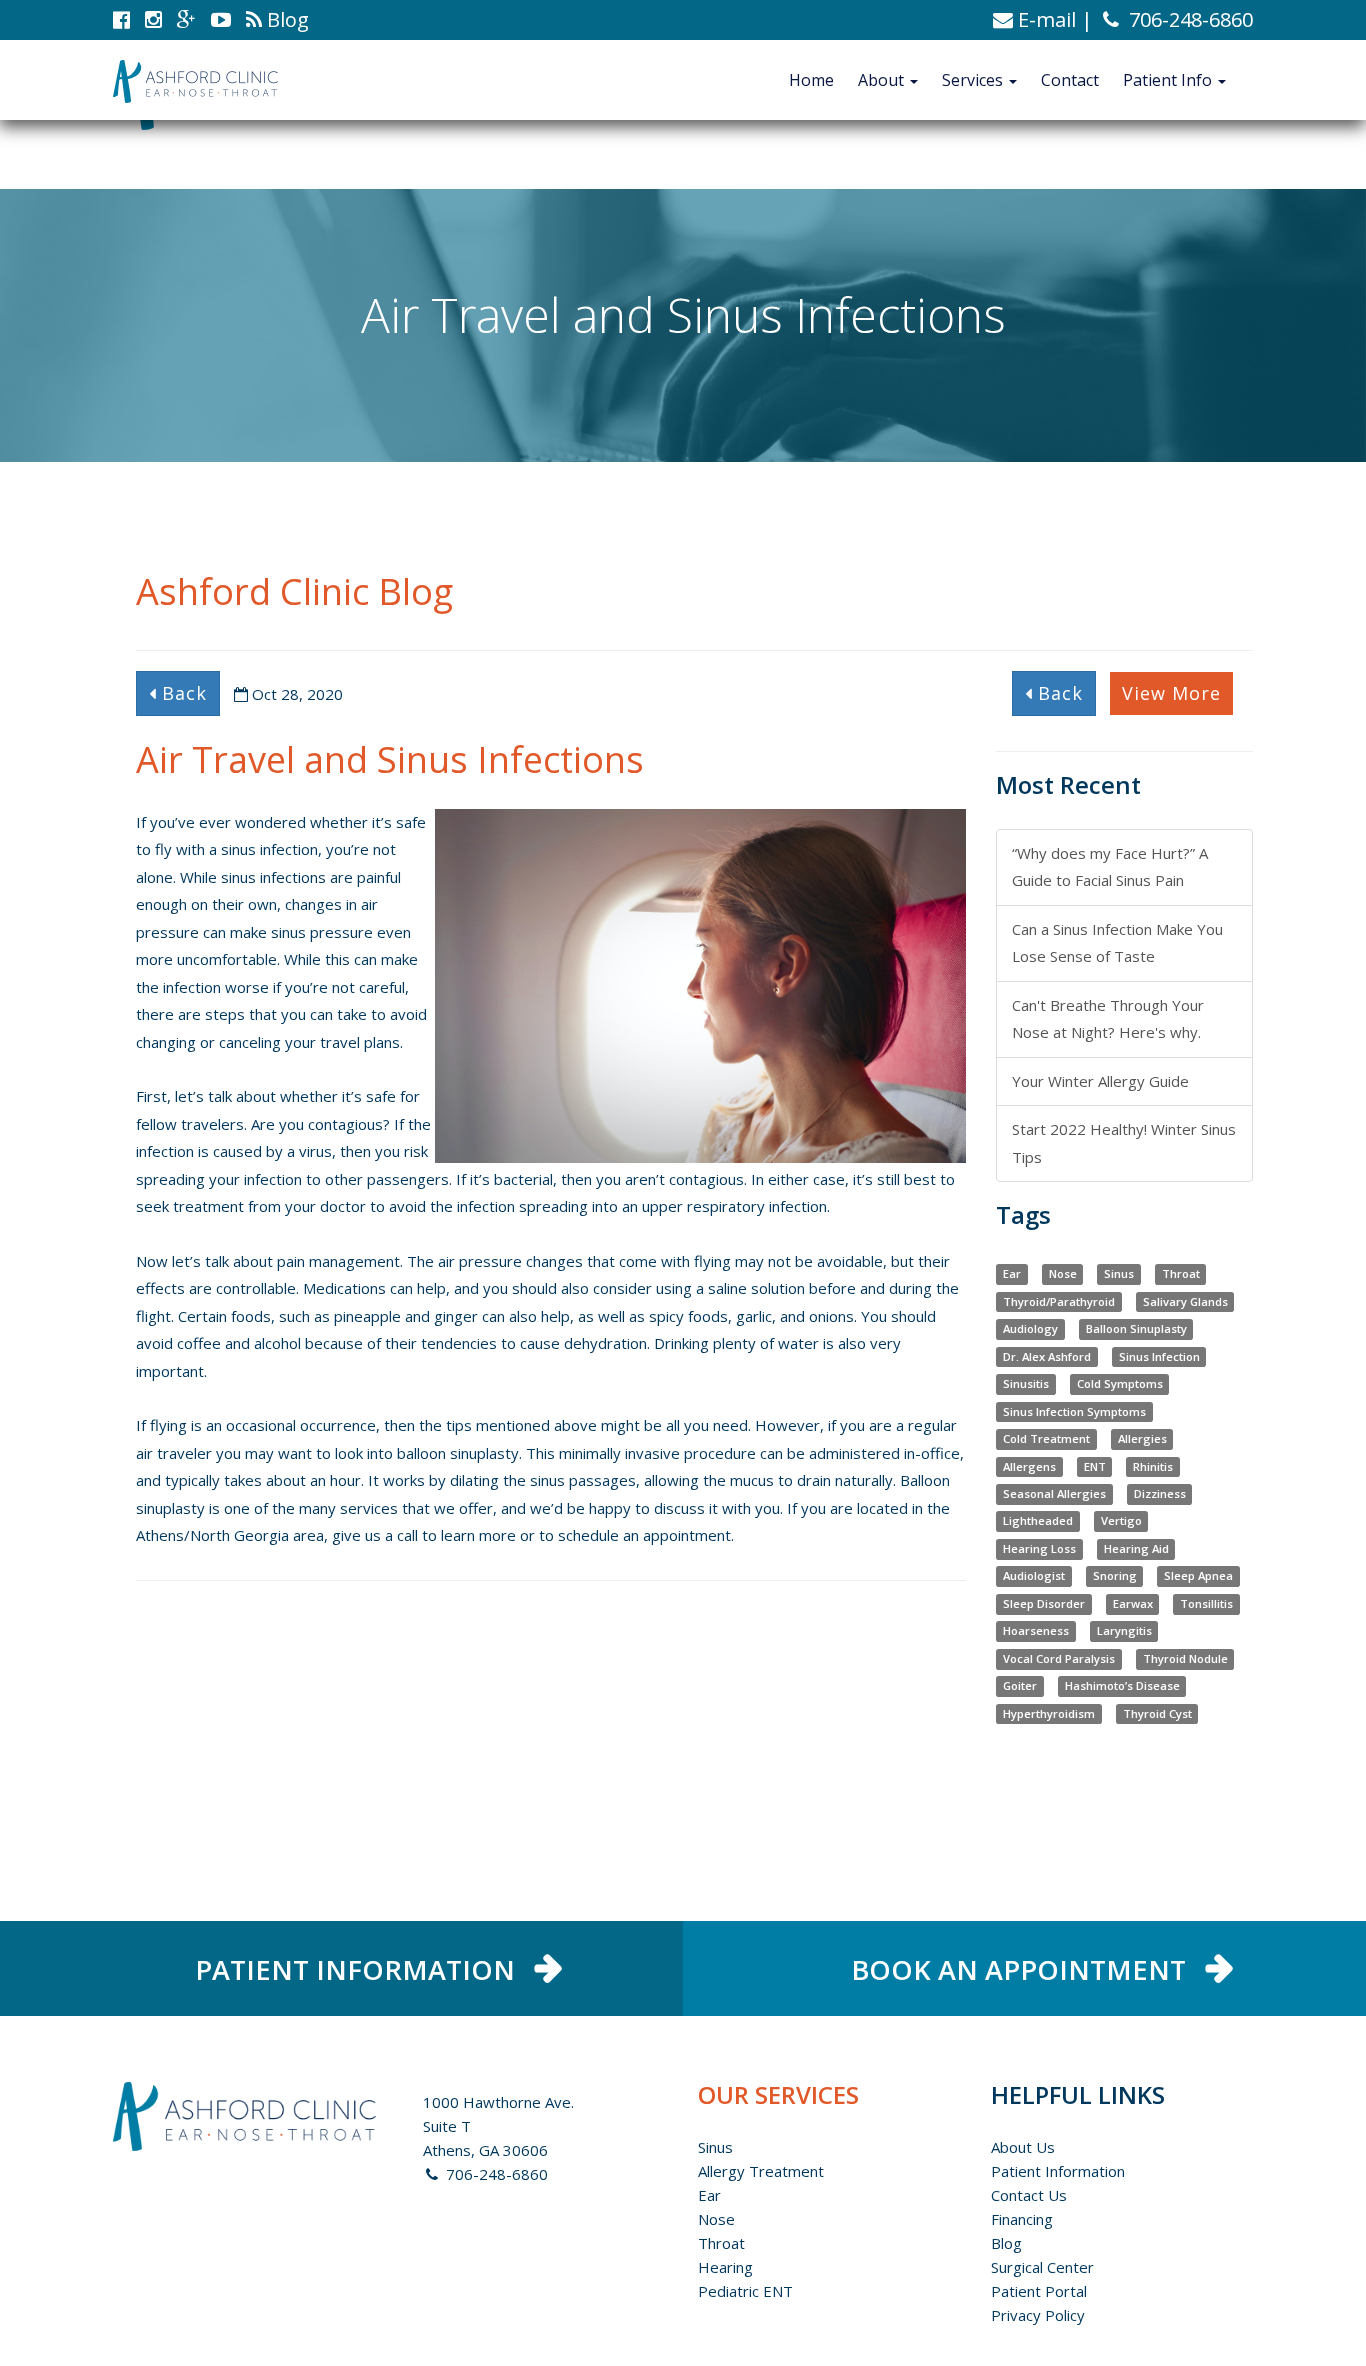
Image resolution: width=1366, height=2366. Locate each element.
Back (181, 693)
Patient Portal (1039, 2291)
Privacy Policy (1038, 2315)
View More (1171, 693)
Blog (1006, 2243)
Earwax (1133, 1603)
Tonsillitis (1206, 1603)
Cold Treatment (1046, 1438)
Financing (1022, 2219)
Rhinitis (1153, 1466)
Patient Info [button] (1169, 80)
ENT (1095, 1466)
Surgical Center (1042, 2267)
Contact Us (1029, 2195)
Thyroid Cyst (1157, 1713)
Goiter (1020, 1686)
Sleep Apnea (1198, 1576)
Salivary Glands (1185, 1301)
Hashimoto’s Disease (1122, 1686)
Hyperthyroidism (1049, 1713)
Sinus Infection (1159, 1356)
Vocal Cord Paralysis (1059, 1658)
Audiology (1030, 1328)
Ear (1012, 1273)
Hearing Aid (1136, 1548)
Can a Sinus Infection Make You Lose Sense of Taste (1117, 942)
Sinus (1119, 1273)
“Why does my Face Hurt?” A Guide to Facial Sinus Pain (1110, 866)
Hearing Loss (1039, 1548)
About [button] (883, 80)
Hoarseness (1036, 1631)
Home (811, 80)
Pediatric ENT (745, 2291)
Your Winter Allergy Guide (1100, 1081)
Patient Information (1058, 2171)
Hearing (725, 2267)
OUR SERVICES (778, 2094)
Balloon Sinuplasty (1136, 1328)
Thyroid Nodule (1185, 1658)
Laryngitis (1124, 1631)
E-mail (1044, 19)
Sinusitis (1026, 1383)
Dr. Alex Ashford (1047, 1356)
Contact (1070, 80)
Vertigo (1121, 1521)
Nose (1063, 1273)
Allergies (1142, 1438)
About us (1023, 2147)
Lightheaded (1038, 1521)
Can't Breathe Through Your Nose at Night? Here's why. (1108, 1018)
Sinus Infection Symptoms (1074, 1411)
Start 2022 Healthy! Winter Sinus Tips (1124, 1142)
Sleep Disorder (1044, 1603)
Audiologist (1034, 1576)
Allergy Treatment (761, 2171)
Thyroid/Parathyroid (1059, 1301)
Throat (1181, 1273)
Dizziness (1160, 1493)
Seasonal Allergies (1054, 1493)
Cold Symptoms (1120, 1383)
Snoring (1115, 1576)
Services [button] (974, 80)
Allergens (1029, 1466)
